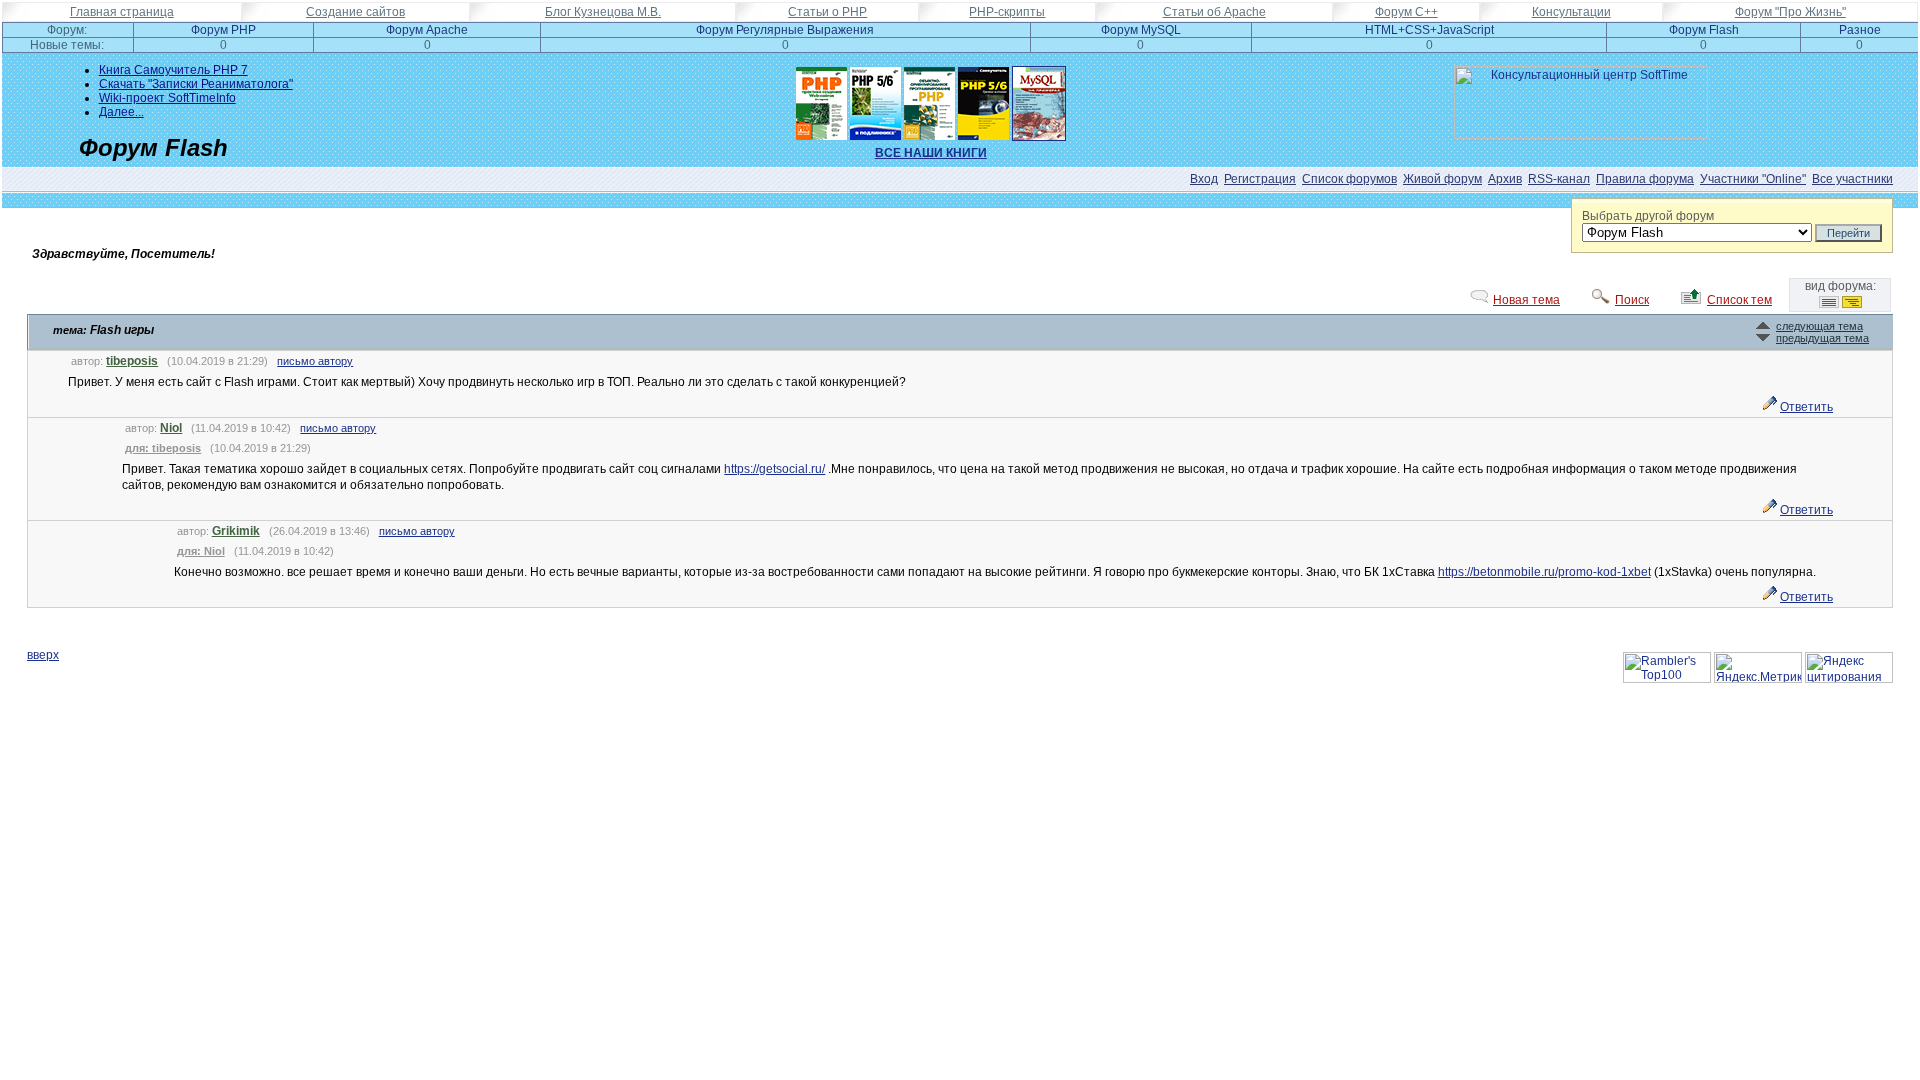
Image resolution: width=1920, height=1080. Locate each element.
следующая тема (1819, 326)
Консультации (1571, 12)
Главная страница (122, 12)
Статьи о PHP (827, 12)
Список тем (1739, 300)
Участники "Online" (1753, 179)
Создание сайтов (355, 12)
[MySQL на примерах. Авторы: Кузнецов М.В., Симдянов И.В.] (1039, 99)
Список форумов (1349, 179)
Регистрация (1260, 179)
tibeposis (132, 361)
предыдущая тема (1822, 338)
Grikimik (236, 531)
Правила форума (1645, 179)
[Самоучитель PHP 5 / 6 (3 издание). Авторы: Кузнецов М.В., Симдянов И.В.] (983, 99)
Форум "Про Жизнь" (1790, 12)
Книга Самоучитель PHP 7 (173, 70)
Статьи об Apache (1214, 12)
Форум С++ (1406, 12)
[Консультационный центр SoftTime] (1581, 135)
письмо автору (315, 361)
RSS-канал (1559, 179)
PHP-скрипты (1007, 12)
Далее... (121, 112)
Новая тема (1526, 300)
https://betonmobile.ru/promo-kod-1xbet (1544, 572)
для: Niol (201, 551)
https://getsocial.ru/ (774, 469)
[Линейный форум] (1829, 304)
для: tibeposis (163, 448)
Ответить (1806, 407)
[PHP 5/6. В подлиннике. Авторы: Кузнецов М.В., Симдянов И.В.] (875, 99)
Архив (1505, 179)
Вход (1204, 179)
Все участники (1852, 179)
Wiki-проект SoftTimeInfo (167, 98)
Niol (171, 428)
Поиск (1632, 300)
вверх (43, 655)
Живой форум (1442, 179)
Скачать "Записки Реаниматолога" (196, 84)
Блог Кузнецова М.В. (603, 12)
